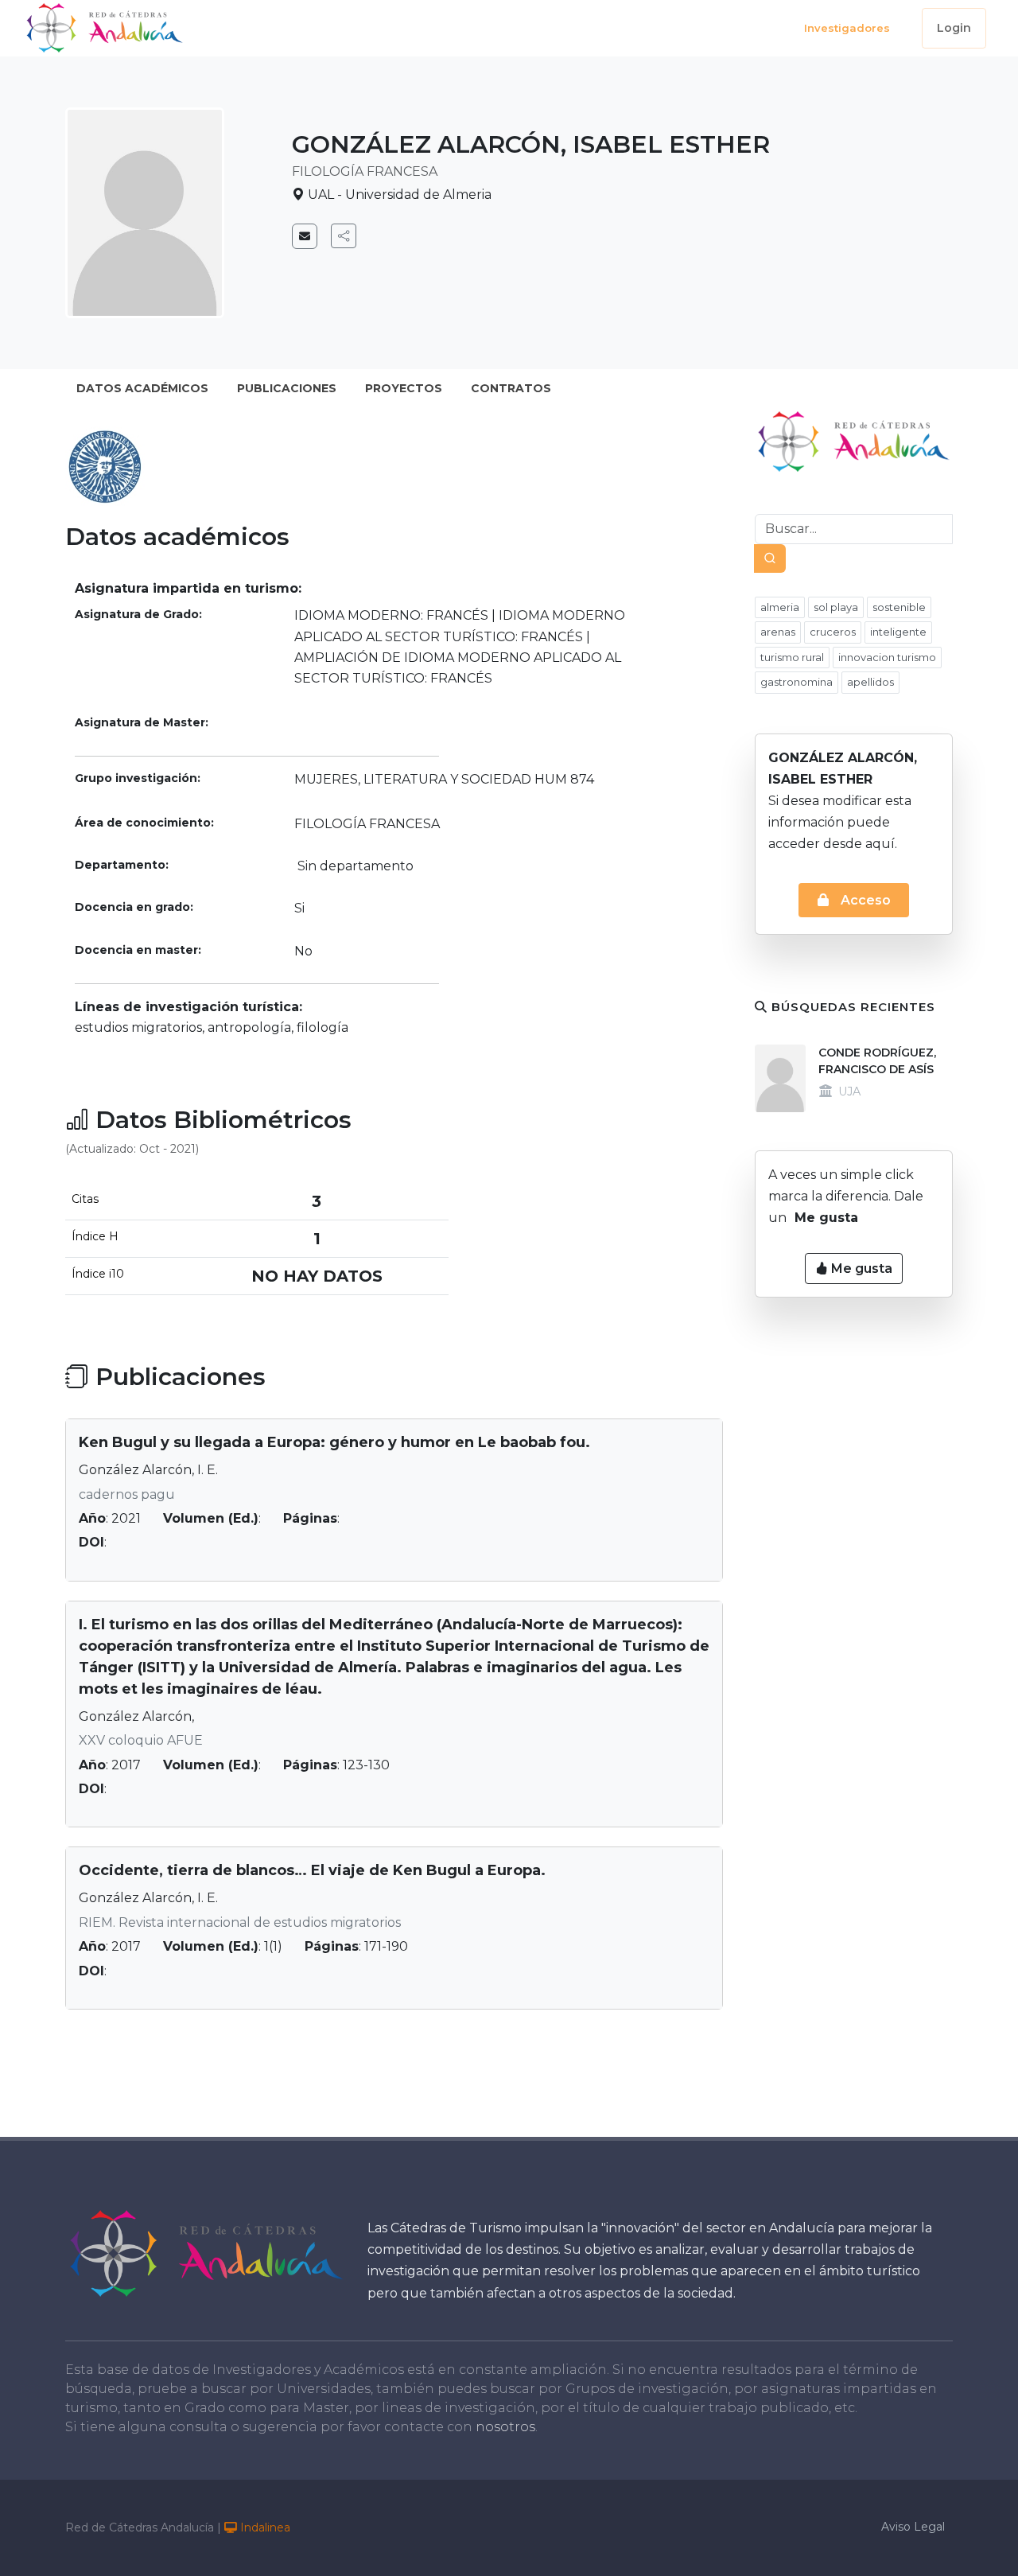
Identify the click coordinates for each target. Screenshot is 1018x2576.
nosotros (505, 2427)
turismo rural (792, 657)
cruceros (833, 632)
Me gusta (860, 1269)
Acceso (864, 900)
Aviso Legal (913, 2527)
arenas (778, 632)
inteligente (898, 632)
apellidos (870, 682)
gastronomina (797, 682)
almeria (780, 607)
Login (954, 28)
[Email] (305, 236)
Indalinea (264, 2527)
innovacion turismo (887, 657)
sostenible (899, 607)
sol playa (836, 607)
